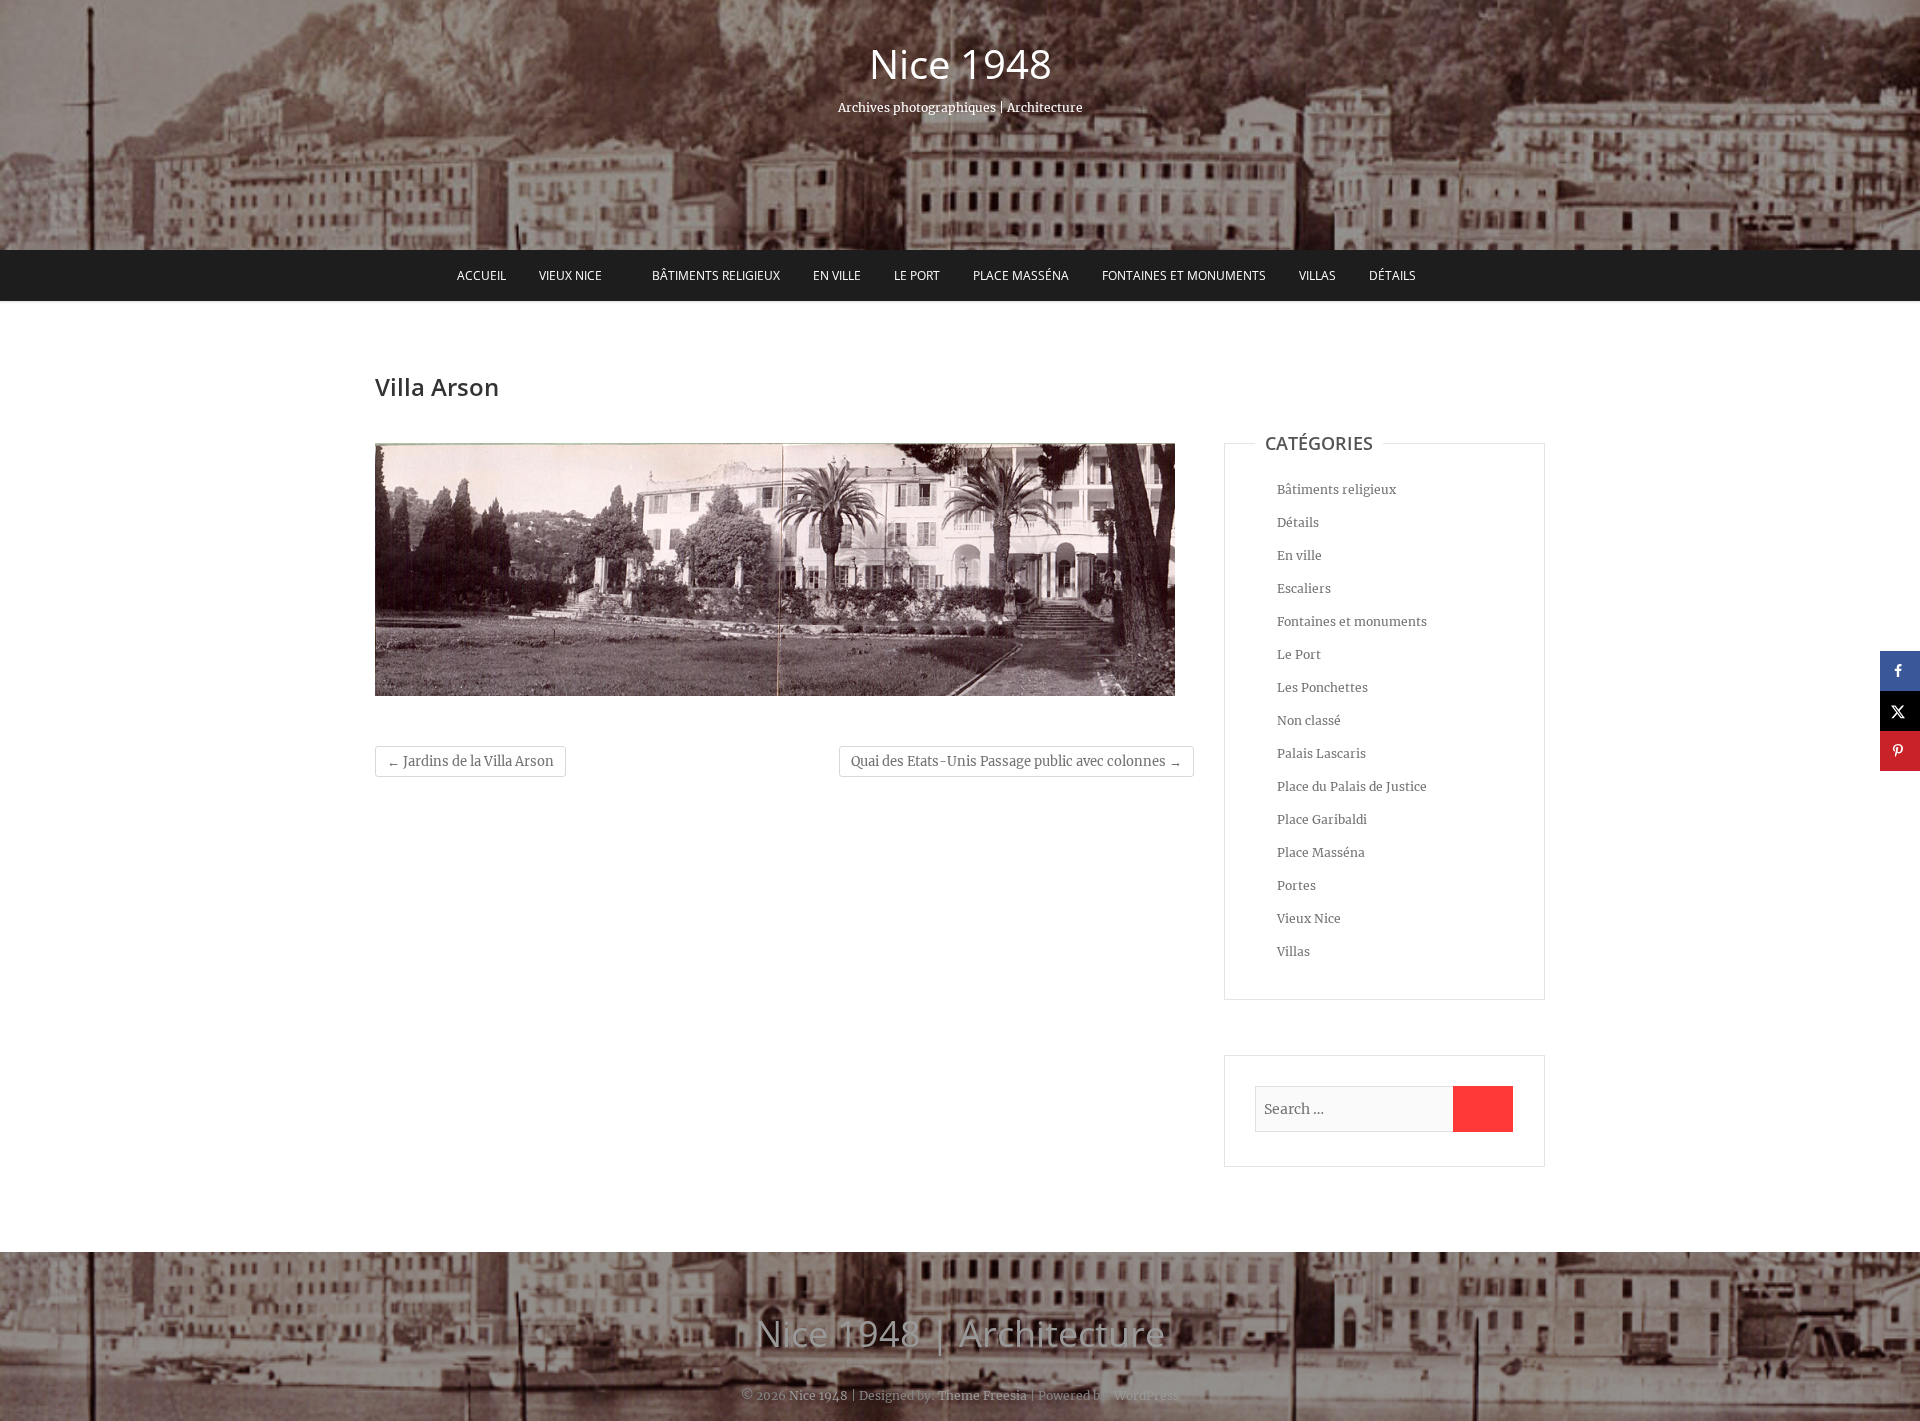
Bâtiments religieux (716, 275)
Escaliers (1304, 588)
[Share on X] (1900, 711)
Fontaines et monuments (1184, 275)
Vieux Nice (570, 275)
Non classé (1309, 720)
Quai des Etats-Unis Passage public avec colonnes (1016, 761)
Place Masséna (1021, 275)
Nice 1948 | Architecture (960, 1334)
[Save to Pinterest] (1900, 751)
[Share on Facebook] (1900, 671)
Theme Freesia (982, 1395)
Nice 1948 (960, 64)
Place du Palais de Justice (1352, 786)
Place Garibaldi (1322, 819)
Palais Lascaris (1321, 753)
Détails (1392, 275)
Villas (1317, 275)
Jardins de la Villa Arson (470, 761)
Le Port (917, 275)
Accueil (481, 275)
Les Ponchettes (1322, 687)
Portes (1296, 885)
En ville (837, 275)
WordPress (1146, 1395)
